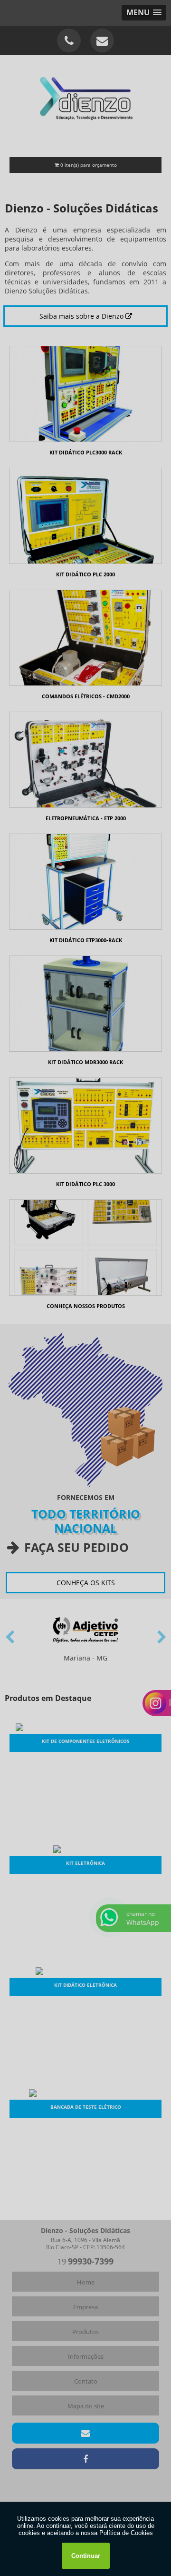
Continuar (86, 2556)
